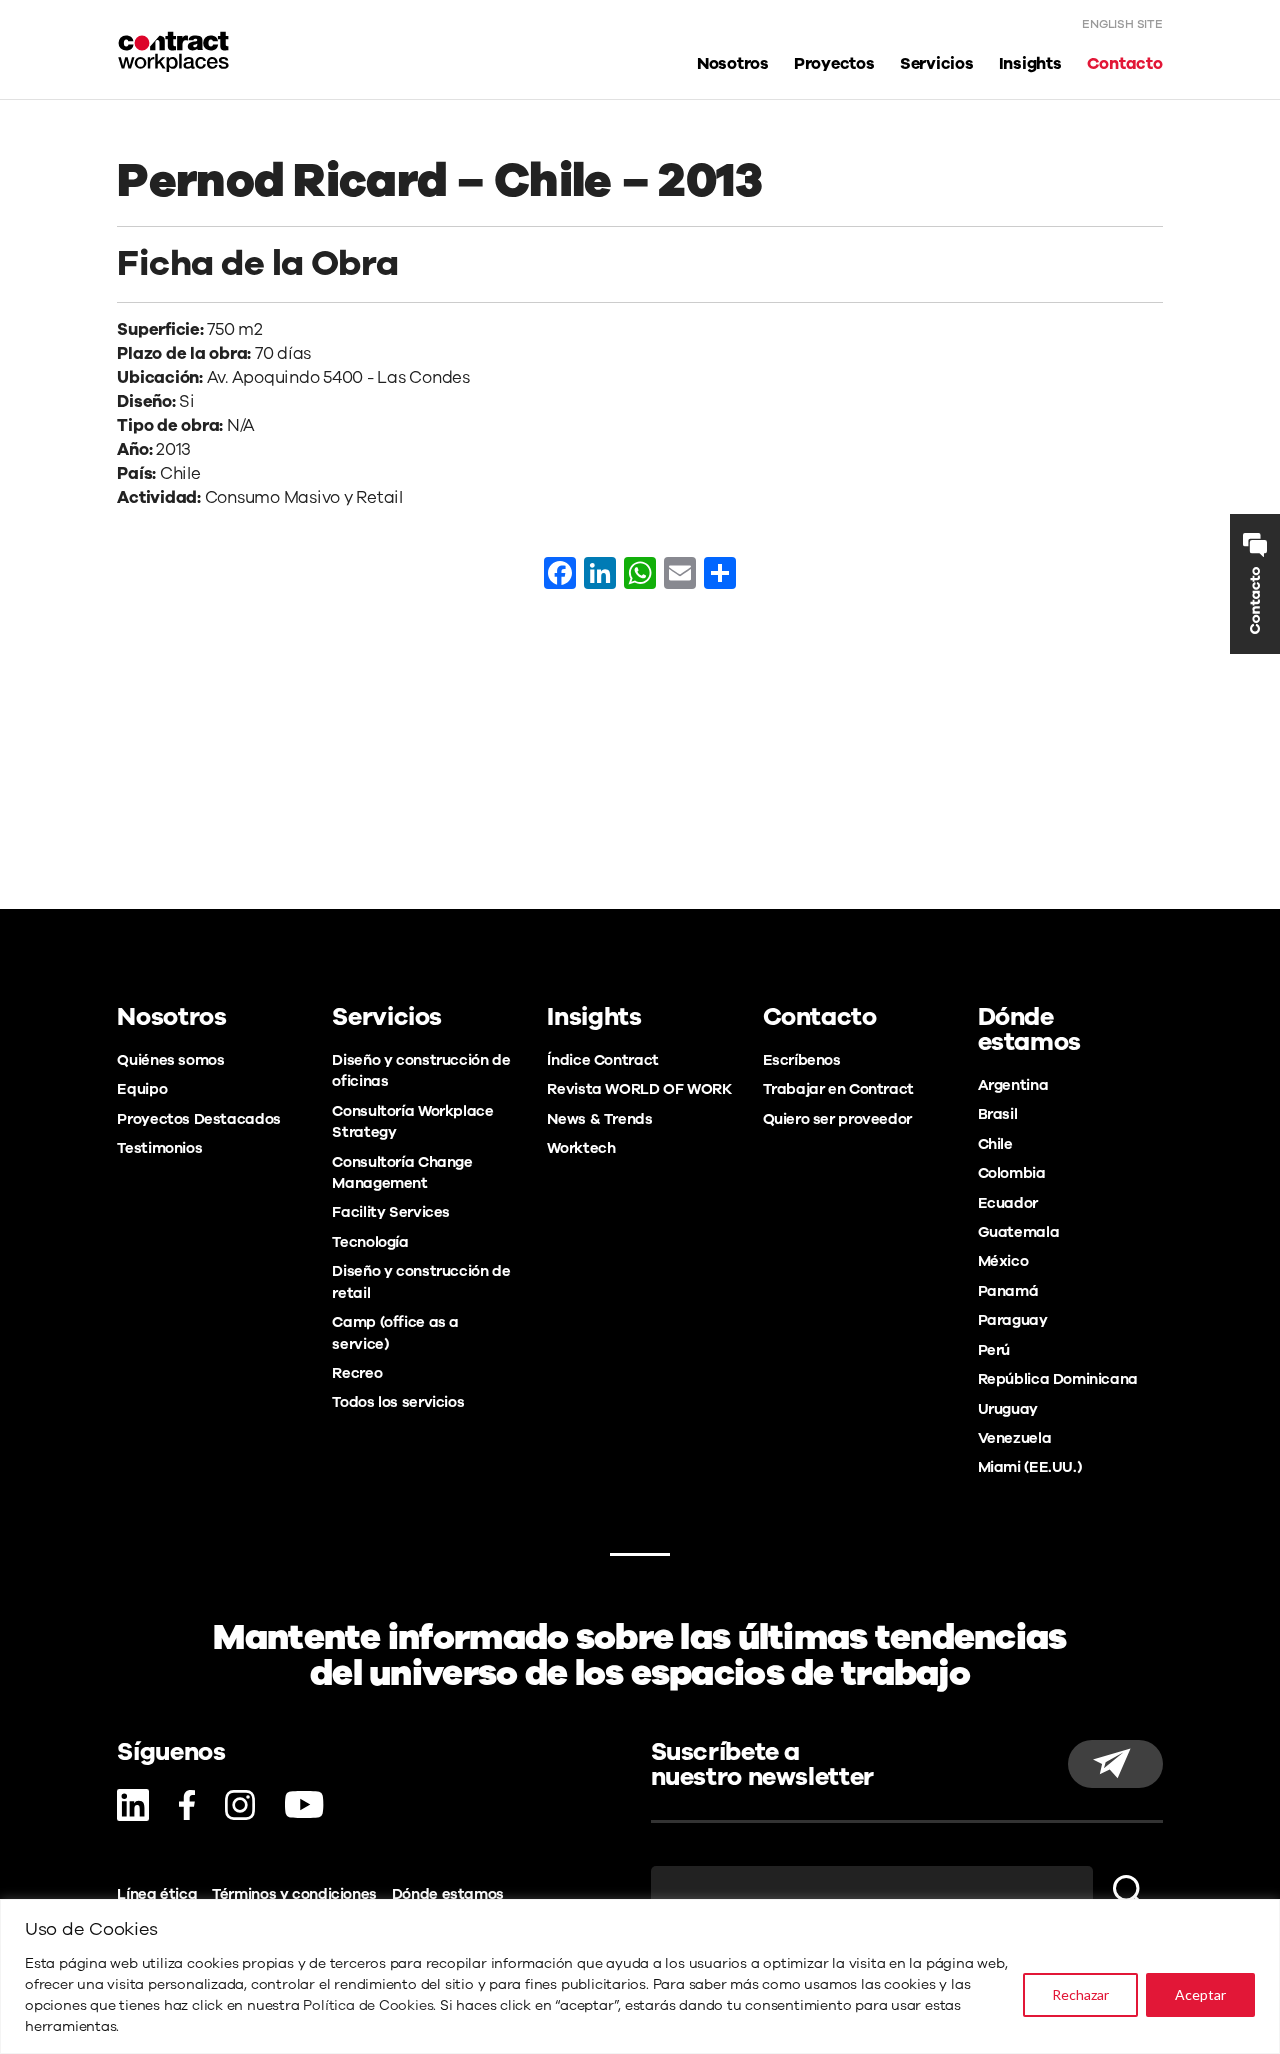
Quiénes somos (170, 1060)
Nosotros (733, 63)
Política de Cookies (368, 2005)
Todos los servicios (398, 1402)
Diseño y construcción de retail (421, 1281)
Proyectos (834, 63)
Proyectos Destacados (198, 1119)
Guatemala (1019, 1232)
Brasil (998, 1114)
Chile (995, 1144)
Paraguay (1013, 1320)
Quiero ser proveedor (837, 1119)
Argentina (1013, 1085)
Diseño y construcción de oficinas (421, 1070)
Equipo (142, 1089)
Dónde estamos (448, 1894)
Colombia (1012, 1173)
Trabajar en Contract (838, 1089)
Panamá (1008, 1291)
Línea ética (157, 1894)
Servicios (937, 63)
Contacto (1125, 63)
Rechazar (1080, 1994)
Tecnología (370, 1242)
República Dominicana (1058, 1379)
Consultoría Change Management (402, 1172)
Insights (1030, 63)
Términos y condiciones (294, 1894)
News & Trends (599, 1119)
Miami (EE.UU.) (1030, 1467)
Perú (994, 1350)
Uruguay (1008, 1409)
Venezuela (1015, 1438)
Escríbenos (802, 1060)
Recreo (357, 1373)
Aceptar (1200, 1994)
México (1003, 1261)
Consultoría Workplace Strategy (412, 1121)
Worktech (581, 1148)
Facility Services (391, 1212)
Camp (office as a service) (395, 1332)
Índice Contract (602, 1060)
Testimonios (159, 1148)
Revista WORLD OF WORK (639, 1089)
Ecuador (1008, 1203)
